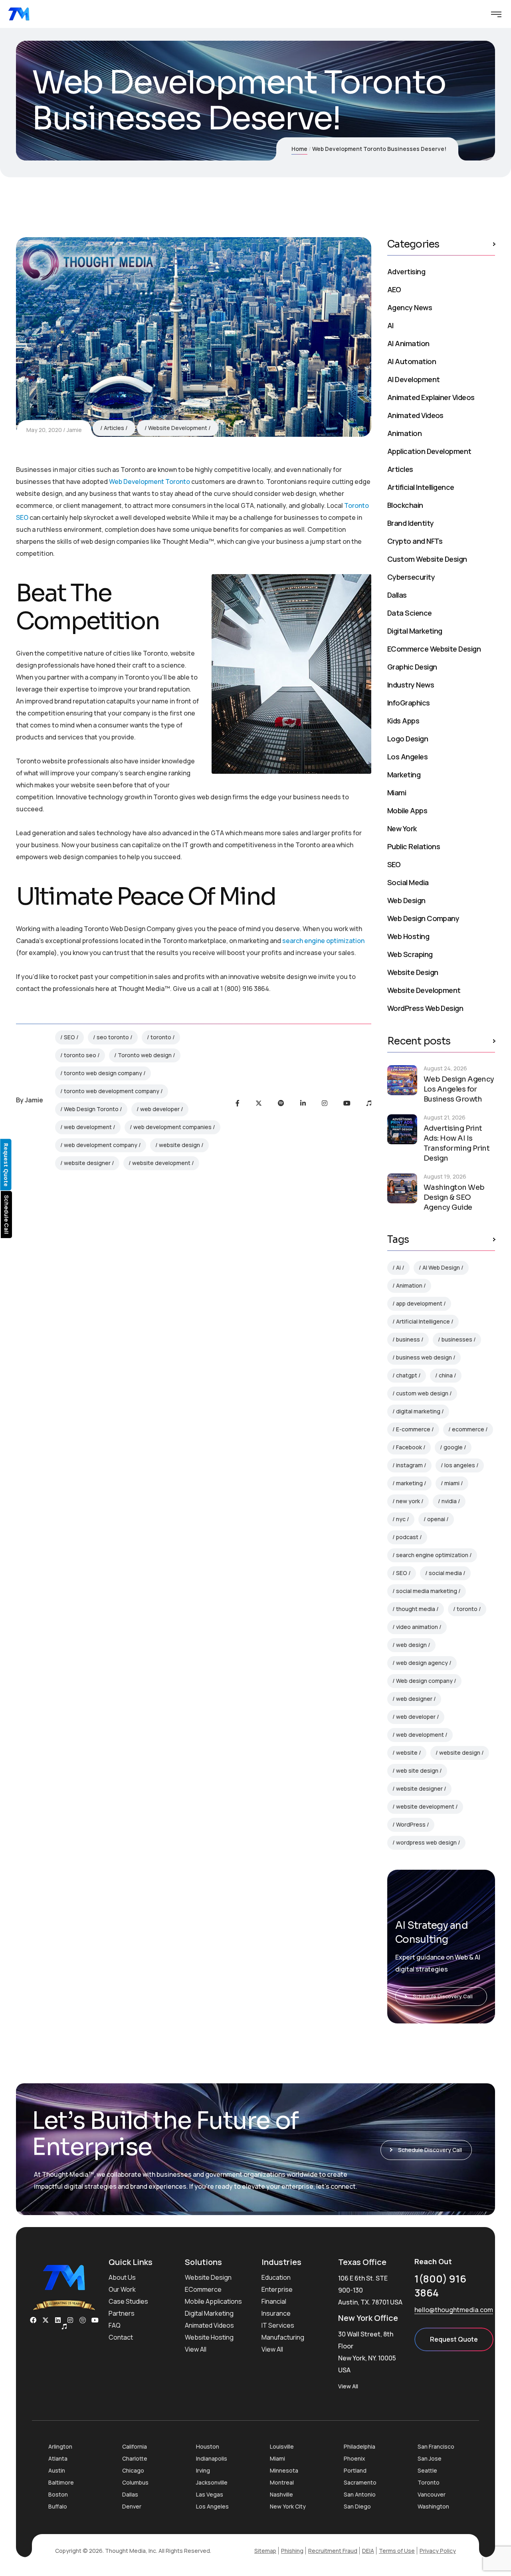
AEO (394, 289)
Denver (132, 2506)
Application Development (429, 451)
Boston (58, 2494)
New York (402, 828)
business (408, 1339)
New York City (288, 2506)
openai (436, 1519)
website (407, 1753)
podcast (407, 1537)
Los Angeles (407, 757)
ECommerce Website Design (434, 649)
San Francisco (436, 2446)
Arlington (60, 2446)
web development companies (172, 1127)
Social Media (408, 882)
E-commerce (413, 1429)
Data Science (410, 613)
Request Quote (454, 2339)
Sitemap (265, 2551)
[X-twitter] (46, 2320)
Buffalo (58, 2506)
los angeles (460, 1465)
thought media (416, 1609)
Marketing (404, 775)
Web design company (424, 1681)
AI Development (413, 379)
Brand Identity (410, 523)
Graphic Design (412, 667)
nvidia (449, 1501)
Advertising (406, 271)
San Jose (430, 2458)
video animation (417, 1627)
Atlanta (58, 2458)
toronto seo (80, 1055)
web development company (101, 1145)
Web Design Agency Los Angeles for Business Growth (459, 1089)
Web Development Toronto (150, 482)
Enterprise (277, 2289)
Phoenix (355, 2458)
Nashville (281, 2494)
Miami (397, 793)
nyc (401, 1519)
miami (452, 1483)
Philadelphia (359, 2446)
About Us (122, 2277)
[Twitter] (259, 1103)
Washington (433, 2506)
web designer (414, 1699)
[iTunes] (369, 1103)
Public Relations (414, 846)
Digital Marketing (415, 631)
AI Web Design (441, 1267)
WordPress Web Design (425, 1008)
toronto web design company (103, 1073)
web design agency (422, 1663)
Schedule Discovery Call (443, 1996)
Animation (404, 433)
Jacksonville (212, 2482)
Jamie (74, 430)
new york (408, 1501)
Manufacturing (283, 2337)
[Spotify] (281, 1103)
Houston (208, 2446)
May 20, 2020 (44, 430)
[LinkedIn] (303, 1103)
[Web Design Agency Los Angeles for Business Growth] (402, 1080)
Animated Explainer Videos (431, 397)
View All (196, 2349)
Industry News (411, 685)
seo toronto (113, 1037)
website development (161, 1163)
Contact (121, 2337)
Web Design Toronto (91, 1109)
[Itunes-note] (64, 2326)
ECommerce (203, 2289)
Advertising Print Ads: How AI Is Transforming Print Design (457, 1143)
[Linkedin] (58, 2320)
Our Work (122, 2289)
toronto (161, 1037)
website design (179, 1145)
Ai (398, 1267)
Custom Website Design (427, 559)
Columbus (135, 2482)
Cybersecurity (411, 577)
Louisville (282, 2446)
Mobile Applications (213, 2301)
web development (88, 1127)
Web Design (406, 900)
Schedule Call (7, 1215)
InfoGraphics (409, 703)
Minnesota (284, 2470)
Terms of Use (397, 2551)
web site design (417, 1771)
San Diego (357, 2506)
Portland (355, 2470)
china (446, 1375)
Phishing (292, 2551)
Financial (274, 2301)
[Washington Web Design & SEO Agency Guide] (402, 1188)
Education (276, 2277)
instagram (409, 1465)
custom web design (422, 1393)
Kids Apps (403, 721)
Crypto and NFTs (415, 541)
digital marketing (418, 1411)
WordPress (411, 1824)
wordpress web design (426, 1842)
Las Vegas (210, 2494)
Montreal (282, 2482)
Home (299, 149)
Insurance (276, 2313)
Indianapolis (212, 2458)
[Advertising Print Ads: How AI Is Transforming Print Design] (402, 1129)
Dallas (397, 595)
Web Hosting (408, 936)
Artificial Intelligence (421, 487)
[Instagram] (325, 1103)
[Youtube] (347, 1103)
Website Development (178, 428)
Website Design (413, 972)
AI (390, 325)
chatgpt (407, 1375)
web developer (160, 1109)
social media (445, 1573)
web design (411, 1645)
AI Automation (412, 361)
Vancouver (432, 2494)
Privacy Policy (438, 2551)
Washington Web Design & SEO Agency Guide (454, 1197)
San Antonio (360, 2494)
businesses (457, 1339)
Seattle (427, 2470)
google (453, 1447)
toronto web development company (112, 1091)
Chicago (133, 2470)
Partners (122, 2313)
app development (419, 1303)
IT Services (278, 2325)
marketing (409, 1483)
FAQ (115, 2325)
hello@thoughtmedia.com (454, 2310)
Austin (57, 2470)
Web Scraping (410, 954)
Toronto (429, 2482)
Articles (114, 428)
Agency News (410, 307)
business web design (424, 1357)
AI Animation (408, 343)
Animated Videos (415, 415)
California (135, 2446)
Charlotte (135, 2458)
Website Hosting (209, 2337)
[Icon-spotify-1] (83, 2320)
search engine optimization (323, 941)
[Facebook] (238, 1103)
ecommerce (468, 1429)
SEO (69, 1037)
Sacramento (360, 2482)
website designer (87, 1163)
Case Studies (128, 2301)
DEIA (368, 2551)
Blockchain (405, 505)
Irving (203, 2470)
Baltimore (61, 2482)
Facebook (409, 1447)
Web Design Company (423, 918)
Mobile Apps (407, 810)
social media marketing (427, 1591)
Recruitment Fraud (333, 2551)
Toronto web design (145, 1055)
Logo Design (408, 739)
